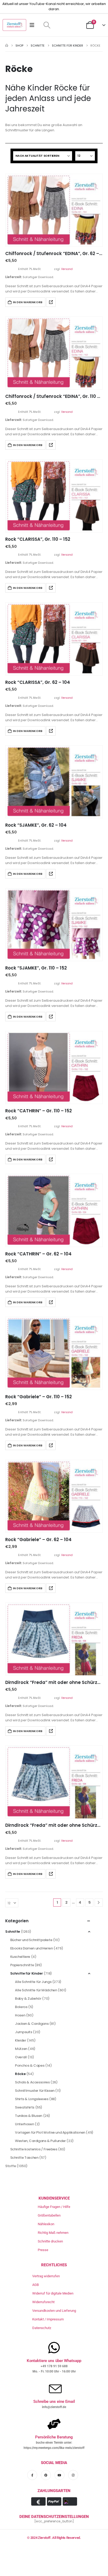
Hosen (20, 2015)
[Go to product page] (54, 210)
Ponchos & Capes (30, 2065)
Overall (21, 2057)
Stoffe (11, 2166)
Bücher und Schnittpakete (31, 1940)
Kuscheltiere (20, 1957)
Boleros (21, 2007)
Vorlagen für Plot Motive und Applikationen (50, 2132)
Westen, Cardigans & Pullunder (40, 2141)
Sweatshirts (25, 2107)
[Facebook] (32, 2475)
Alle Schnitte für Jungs (33, 1982)
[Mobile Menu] (34, 25)
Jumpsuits (24, 2032)
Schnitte (13, 1932)
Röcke (20, 2074)
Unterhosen (24, 2124)
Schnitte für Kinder (27, 1973)
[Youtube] (60, 2475)
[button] (47, 25)
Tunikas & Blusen (29, 2116)
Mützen (21, 2049)
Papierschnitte (22, 1965)
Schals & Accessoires (32, 2082)
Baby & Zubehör (28, 1999)
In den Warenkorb (28, 302)
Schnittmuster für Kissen (35, 2091)
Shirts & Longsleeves (32, 2099)
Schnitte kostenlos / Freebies (34, 2149)
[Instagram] (73, 2475)
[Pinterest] (46, 2475)
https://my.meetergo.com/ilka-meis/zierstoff (54, 2448)
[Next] (99, 1903)
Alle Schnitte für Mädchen (36, 1990)
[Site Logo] (14, 25)
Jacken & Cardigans (32, 2024)
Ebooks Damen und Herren (32, 1948)
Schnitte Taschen (24, 2158)
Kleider (20, 2040)
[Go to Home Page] (7, 46)
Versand (67, 269)
